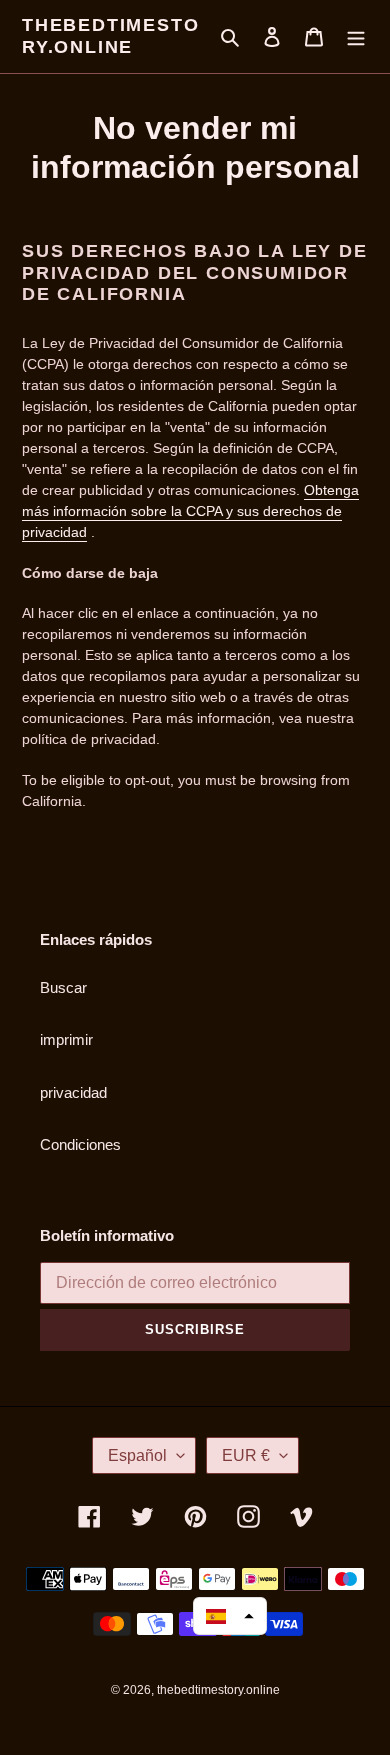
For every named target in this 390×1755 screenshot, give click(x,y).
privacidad (73, 1092)
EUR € (246, 1455)
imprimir (66, 1039)
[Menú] (356, 36)
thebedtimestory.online (110, 36)
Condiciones (80, 1144)
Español (137, 1455)
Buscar (63, 987)
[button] (230, 1616)
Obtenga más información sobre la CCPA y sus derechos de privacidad (190, 511)
